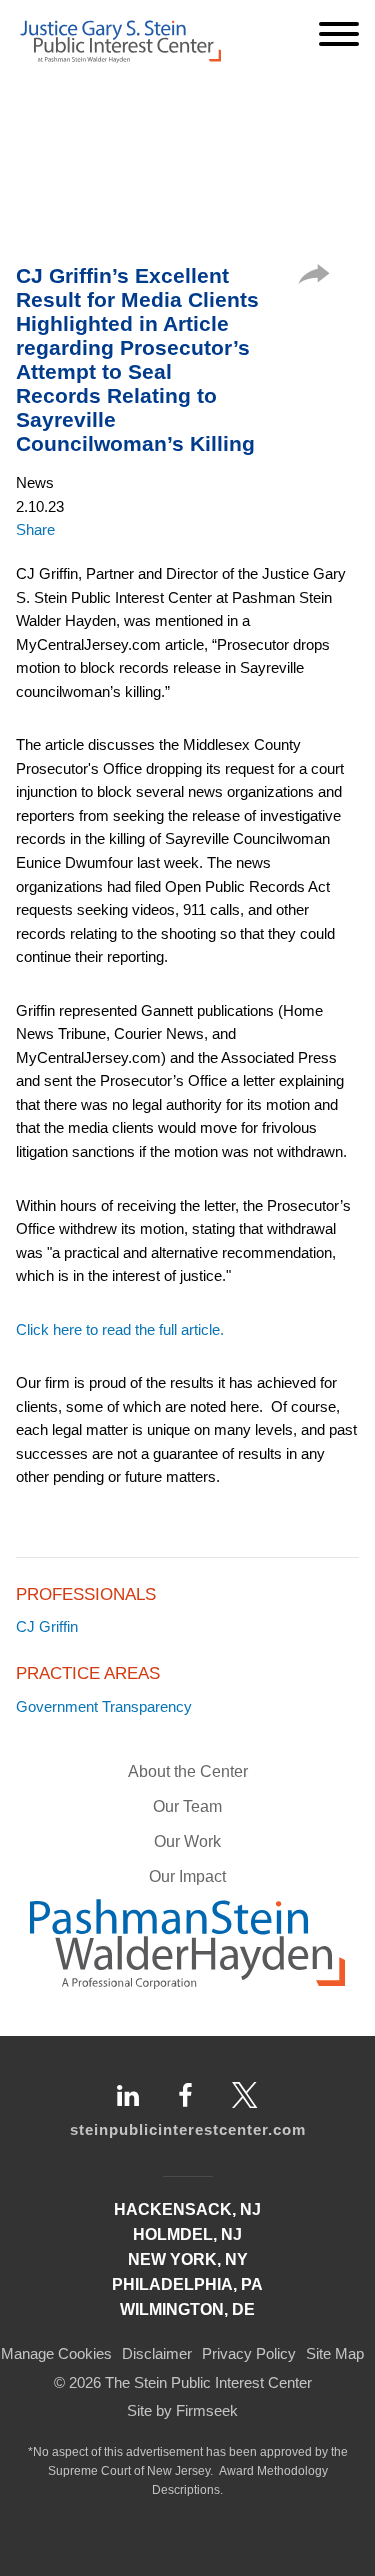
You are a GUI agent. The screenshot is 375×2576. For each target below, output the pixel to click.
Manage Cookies (56, 2353)
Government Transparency (104, 1706)
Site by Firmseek (182, 2410)
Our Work (187, 1841)
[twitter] (245, 2095)
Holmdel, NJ (187, 2234)
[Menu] (339, 34)
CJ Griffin (47, 1626)
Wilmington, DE (187, 2309)
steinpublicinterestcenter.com (188, 2129)
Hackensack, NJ (187, 2209)
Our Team (187, 1806)
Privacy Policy (249, 2353)
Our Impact (187, 1876)
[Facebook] (185, 2095)
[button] (314, 278)
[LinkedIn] (128, 2095)
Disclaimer (157, 2353)
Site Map (335, 2353)
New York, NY (188, 2259)
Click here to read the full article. (120, 1329)
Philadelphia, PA (187, 2284)
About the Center (188, 1771)
